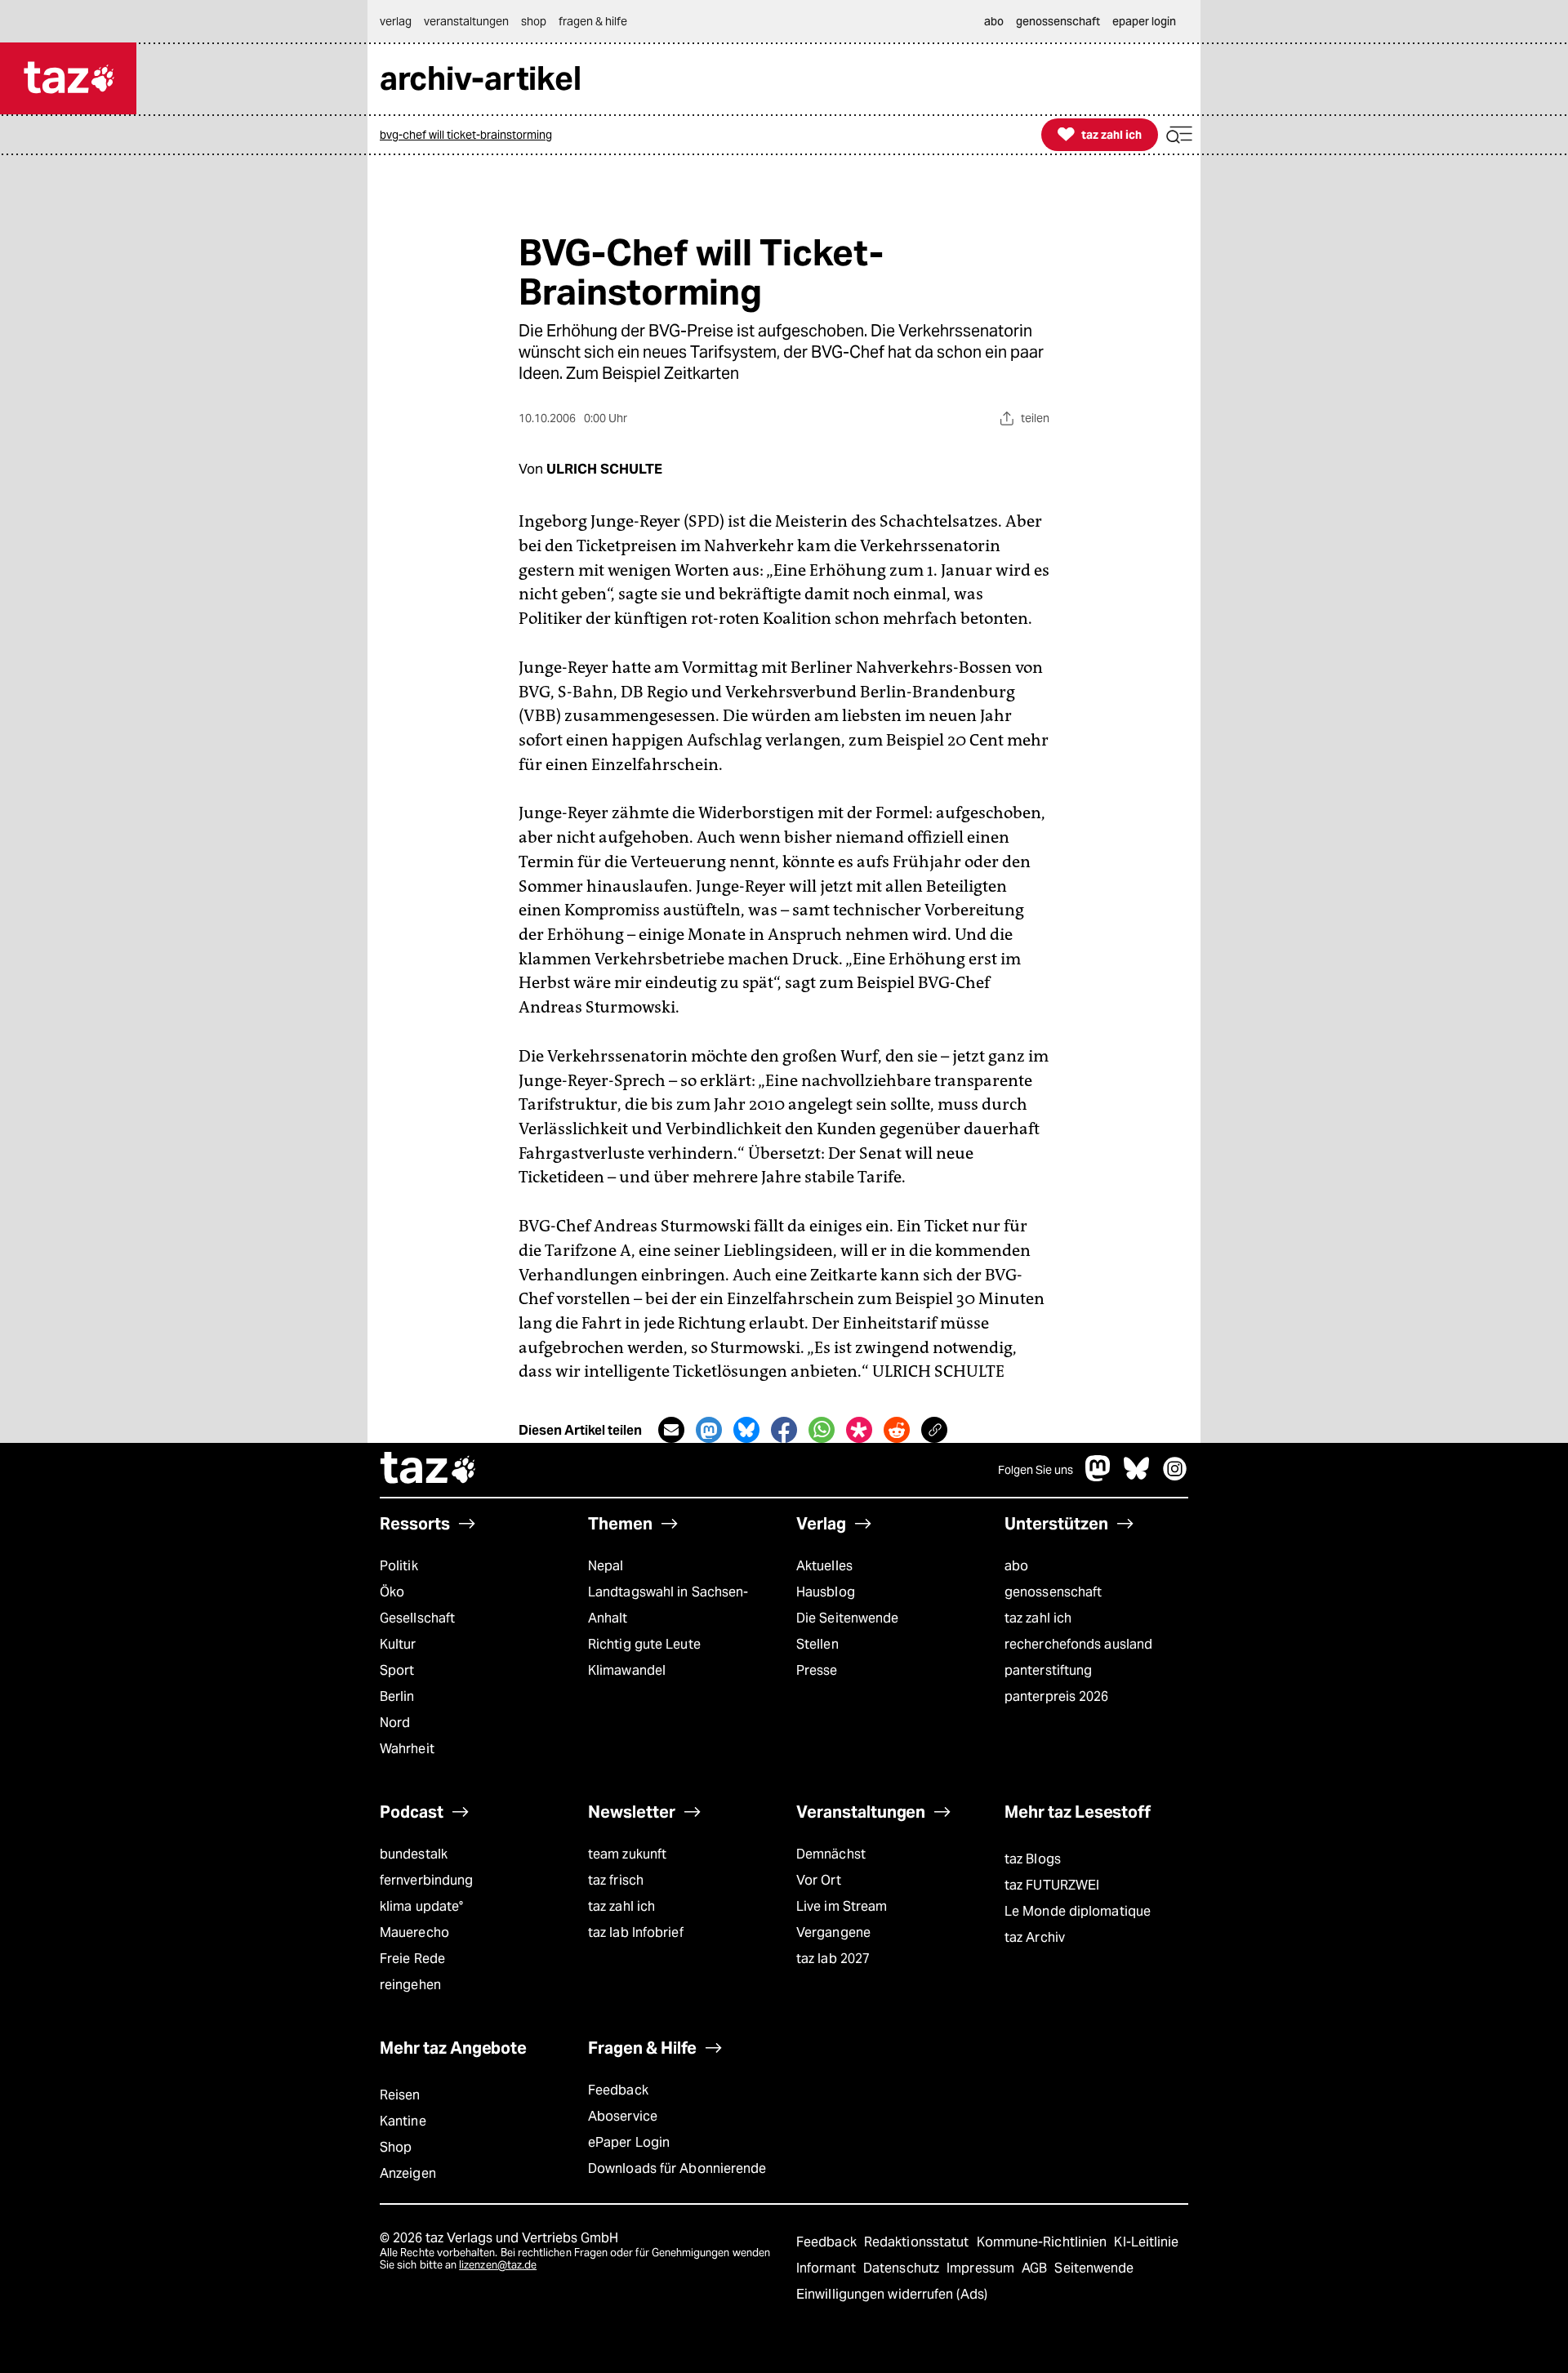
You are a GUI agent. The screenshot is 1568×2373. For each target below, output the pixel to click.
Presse (817, 1670)
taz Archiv (1035, 1937)
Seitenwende (1094, 2268)
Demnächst (831, 1854)
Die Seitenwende (847, 1618)
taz (429, 1470)
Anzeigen (408, 2173)
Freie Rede (412, 1959)
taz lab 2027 (833, 1959)
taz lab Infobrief (636, 1932)
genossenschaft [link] (1058, 21)
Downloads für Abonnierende (677, 2168)
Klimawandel (627, 1670)
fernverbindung (426, 1880)
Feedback (618, 2090)
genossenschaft (1053, 1592)
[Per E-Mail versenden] (671, 1430)
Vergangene (833, 1932)
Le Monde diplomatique (1078, 1911)
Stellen (817, 1644)
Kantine (403, 2121)
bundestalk (414, 1854)
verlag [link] (396, 21)
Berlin (397, 1696)
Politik (399, 1566)
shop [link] (534, 21)
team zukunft (627, 1854)
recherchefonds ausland (1078, 1644)
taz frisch (616, 1880)
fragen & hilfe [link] (593, 21)
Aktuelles (824, 1566)
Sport (397, 1670)
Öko (392, 1592)
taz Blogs (1033, 1859)
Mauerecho (414, 1932)
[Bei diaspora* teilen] (859, 1430)
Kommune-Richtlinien (1044, 2242)
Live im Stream (842, 1906)
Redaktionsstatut (918, 2242)
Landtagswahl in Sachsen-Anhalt (668, 1605)
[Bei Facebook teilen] (784, 1430)
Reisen (400, 2095)
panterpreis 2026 (1057, 1696)
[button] (1179, 135)
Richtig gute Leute (644, 1644)
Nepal (606, 1566)
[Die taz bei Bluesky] (1137, 1477)
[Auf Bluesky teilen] (746, 1430)
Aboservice (623, 2116)
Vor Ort (819, 1880)
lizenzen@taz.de (498, 2265)
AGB (1036, 2268)
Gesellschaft (417, 1618)
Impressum (982, 2268)
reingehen (410, 1985)
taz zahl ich (1038, 1618)
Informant (828, 2268)
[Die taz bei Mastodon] (1098, 1477)
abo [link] (994, 21)
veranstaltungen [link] (466, 21)
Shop (396, 2147)
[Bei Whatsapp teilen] (822, 1430)
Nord (395, 1723)
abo (1016, 1566)
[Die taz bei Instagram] (1175, 1477)
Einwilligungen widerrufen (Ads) (892, 2294)
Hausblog (826, 1592)
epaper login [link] (1144, 21)
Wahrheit (407, 1749)
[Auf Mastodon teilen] (709, 1430)
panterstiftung (1048, 1670)
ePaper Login (629, 2142)
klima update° (421, 1906)
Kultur (398, 1644)
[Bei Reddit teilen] (897, 1430)
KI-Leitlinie (1146, 2242)
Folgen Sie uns (1036, 1470)
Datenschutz (903, 2268)
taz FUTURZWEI (1052, 1885)
